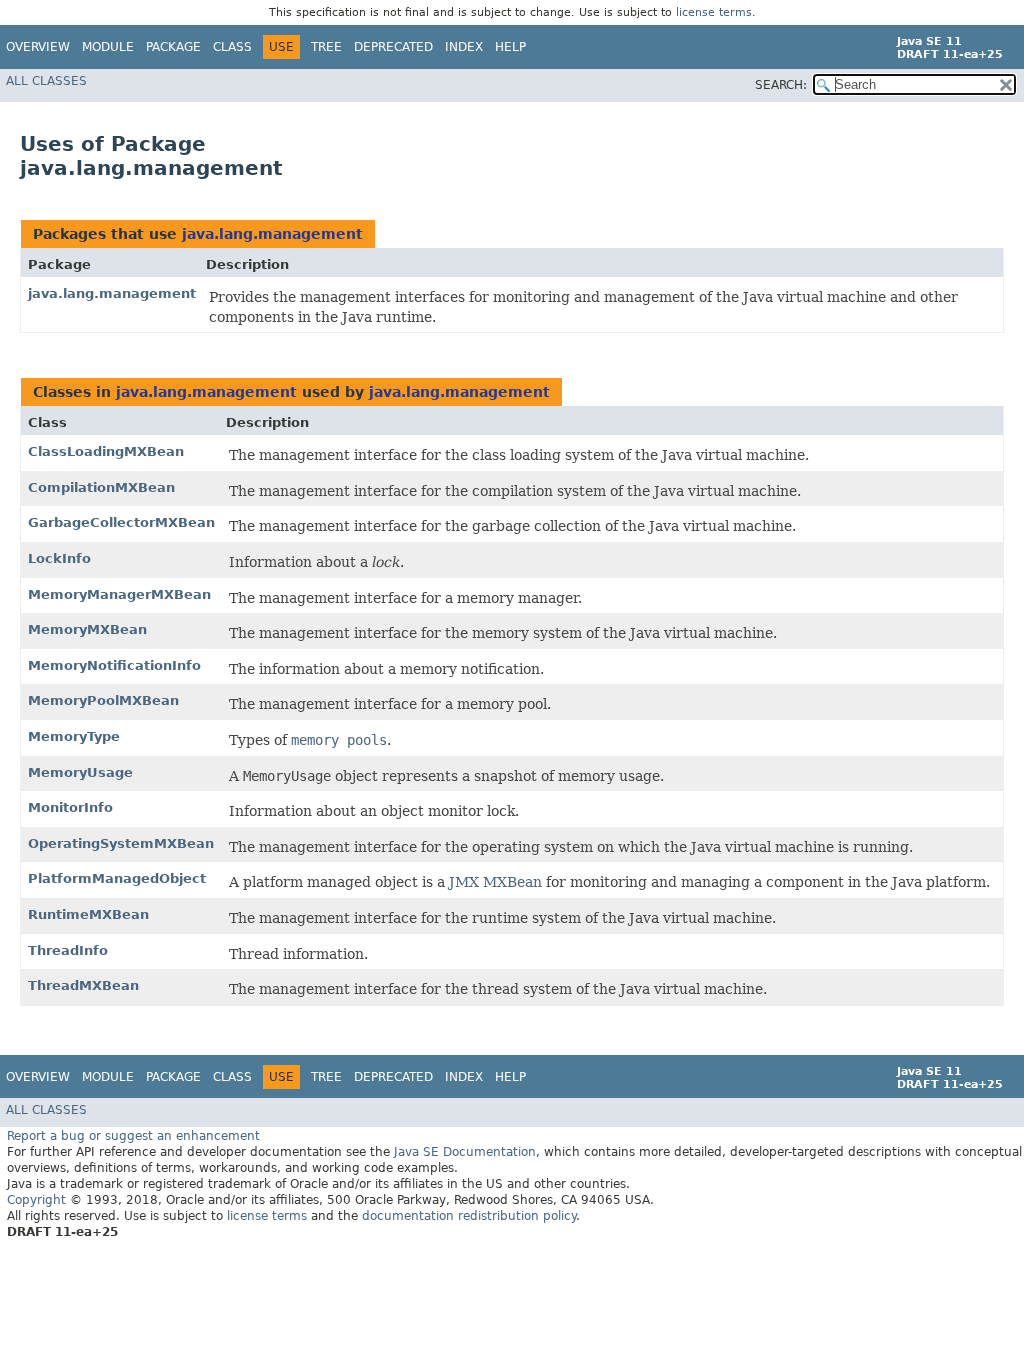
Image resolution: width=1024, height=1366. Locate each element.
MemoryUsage (80, 772)
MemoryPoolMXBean (103, 700)
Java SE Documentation (465, 1152)
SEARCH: (781, 85)
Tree (326, 47)
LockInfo (59, 558)
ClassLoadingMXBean (106, 451)
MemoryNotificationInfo (114, 665)
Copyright (36, 1200)
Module (108, 47)
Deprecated (393, 47)
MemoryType (74, 736)
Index (464, 47)
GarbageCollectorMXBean (121, 522)
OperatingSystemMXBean (121, 843)
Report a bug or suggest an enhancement (133, 1136)
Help (510, 47)
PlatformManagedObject (117, 878)
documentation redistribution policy (469, 1216)
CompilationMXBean (101, 487)
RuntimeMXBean (88, 914)
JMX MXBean (495, 882)
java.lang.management (272, 234)
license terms (714, 12)
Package (173, 47)
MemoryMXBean (87, 629)
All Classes (46, 81)
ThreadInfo (68, 950)
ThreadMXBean (83, 985)
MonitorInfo (70, 807)
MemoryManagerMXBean (119, 594)
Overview (38, 47)
